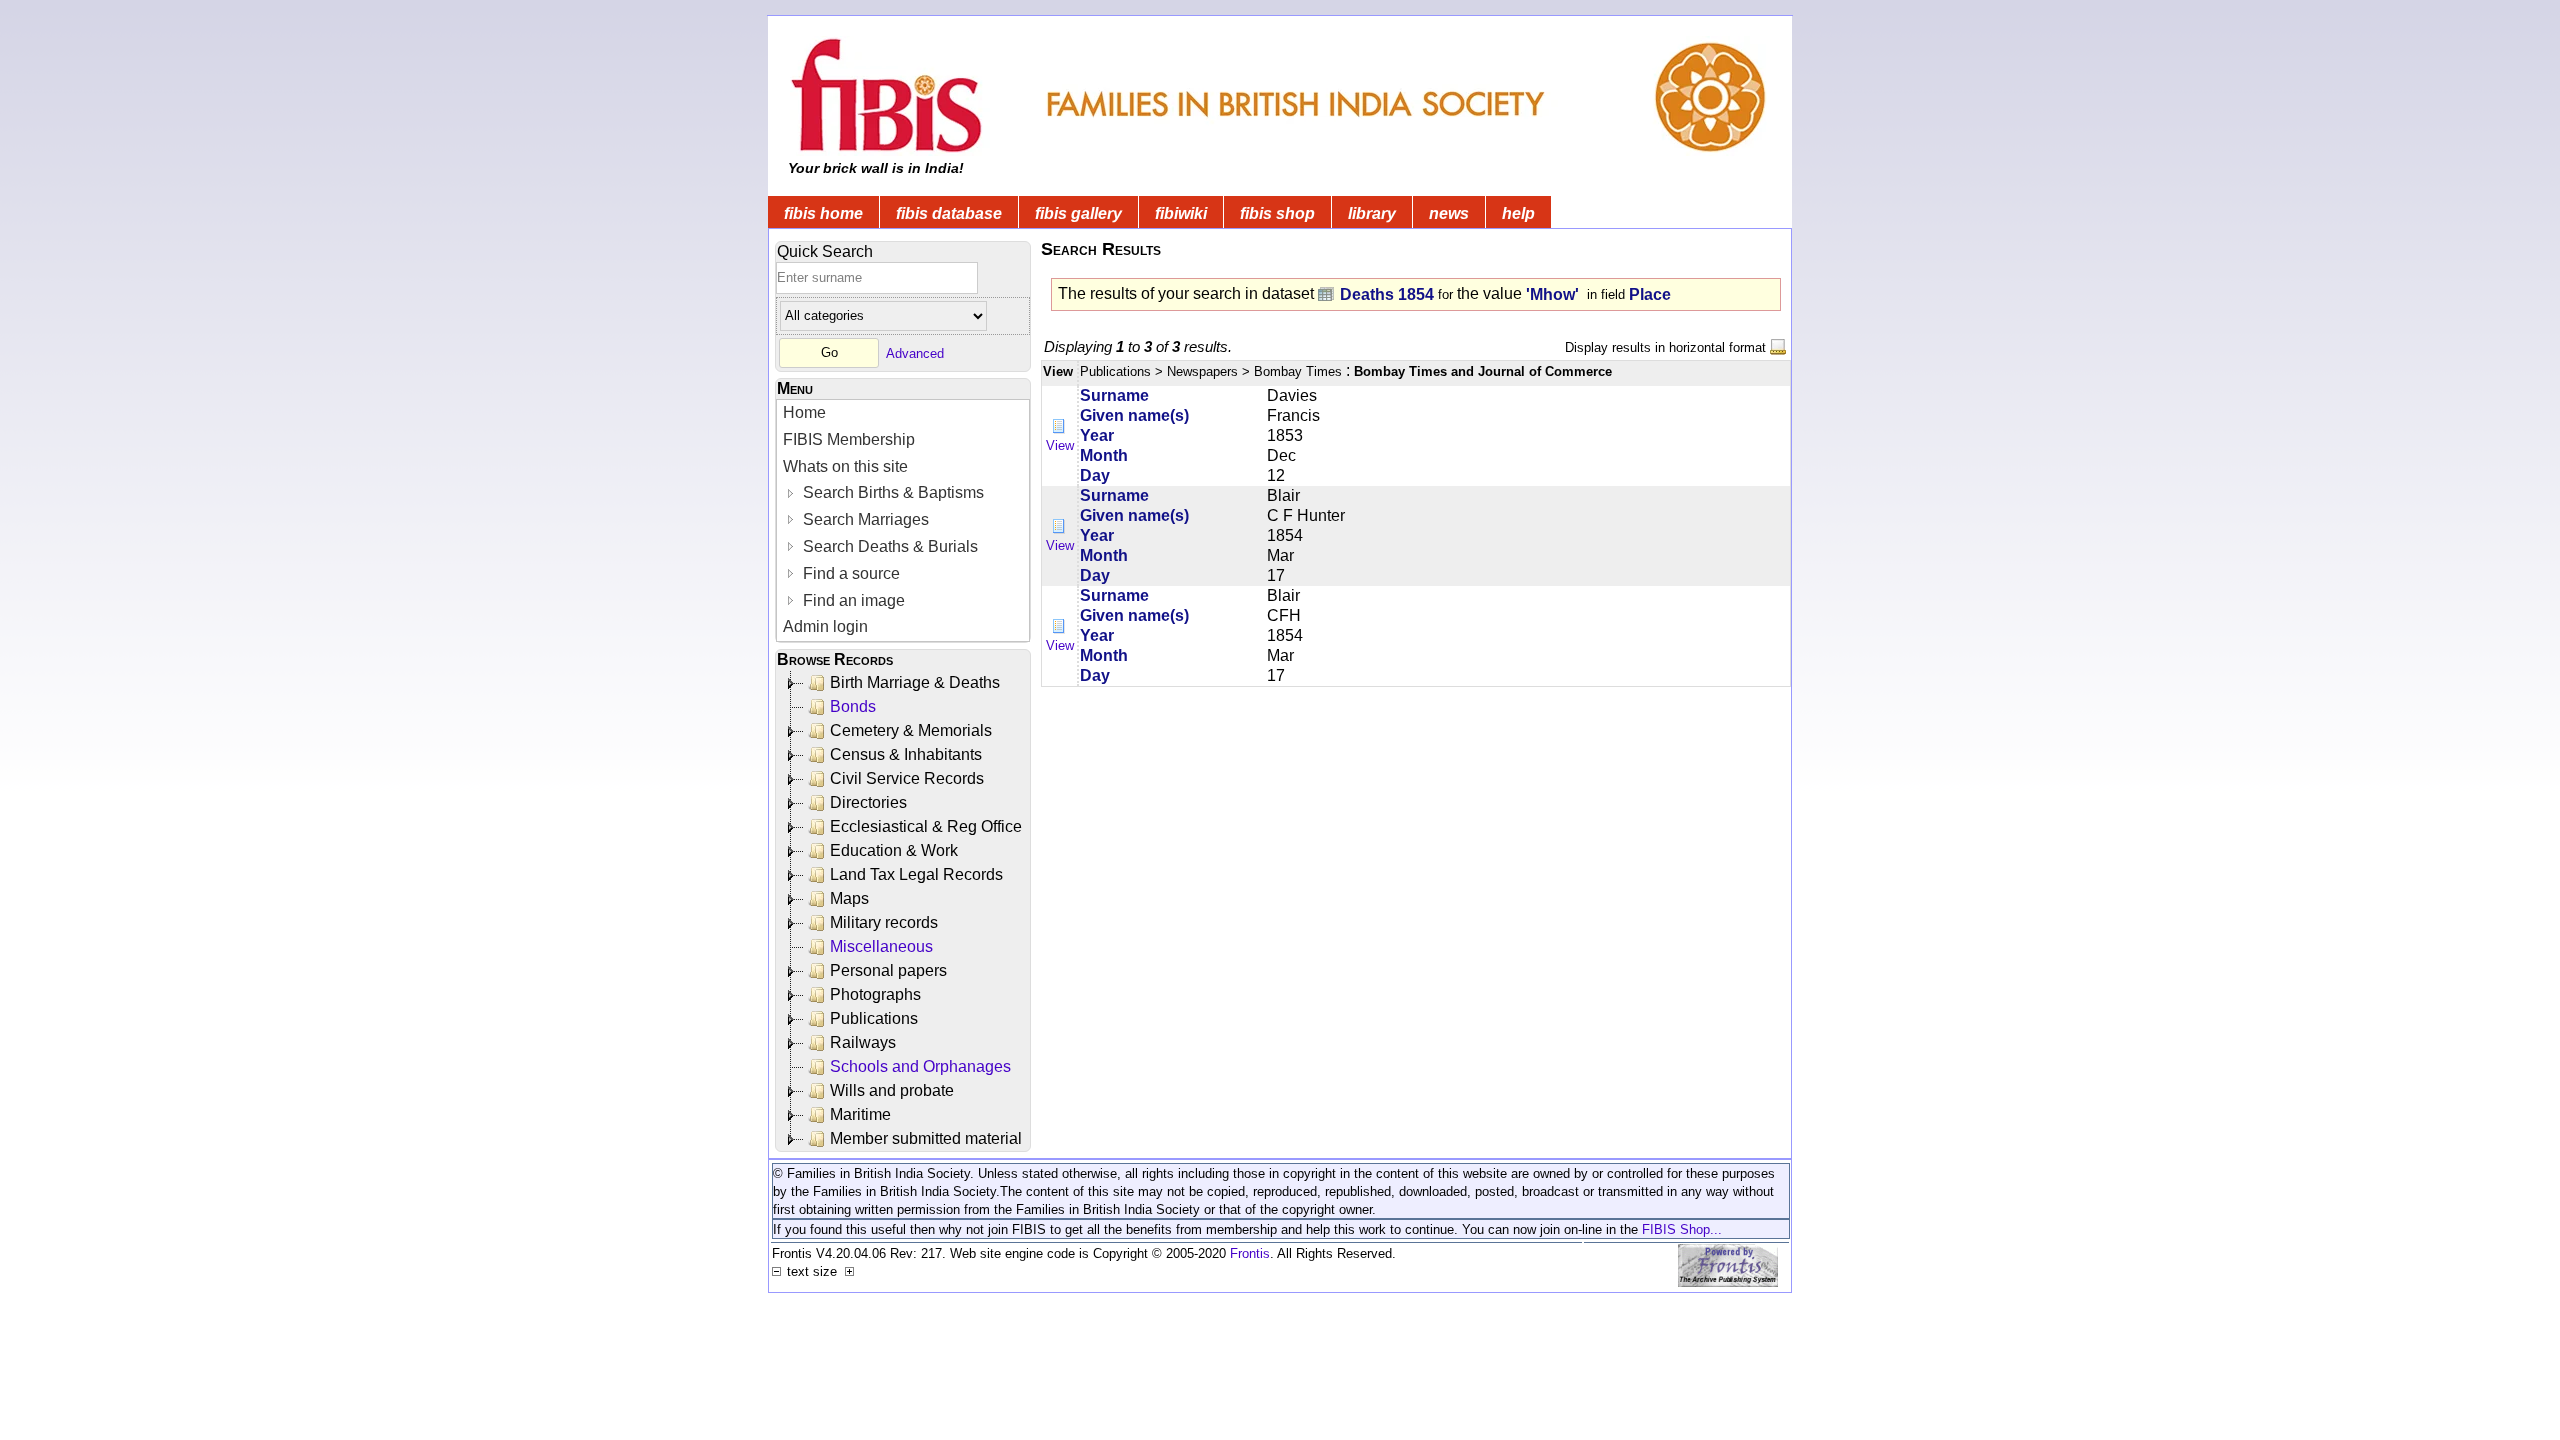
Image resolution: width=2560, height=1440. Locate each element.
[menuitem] (903, 413)
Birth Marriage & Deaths (915, 682)
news (1449, 213)
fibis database (949, 213)
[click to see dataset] (1327, 293)
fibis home (823, 213)
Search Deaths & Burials (888, 546)
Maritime (860, 1114)
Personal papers (888, 970)
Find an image (852, 600)
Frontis (1250, 1253)
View (1060, 445)
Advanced (915, 352)
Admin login (825, 626)
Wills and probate (892, 1090)
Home (804, 412)
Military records (884, 922)
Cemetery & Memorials (911, 730)
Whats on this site (845, 466)
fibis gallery (1078, 213)
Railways (863, 1042)
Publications (874, 1018)
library (1372, 213)
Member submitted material (926, 1138)
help (1518, 213)
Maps (849, 898)
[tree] (904, 911)
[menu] (903, 520)
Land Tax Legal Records (916, 874)
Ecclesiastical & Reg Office (926, 826)
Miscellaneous (881, 946)
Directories (868, 802)
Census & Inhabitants (906, 754)
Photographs (875, 994)
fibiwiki (1181, 213)
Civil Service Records (907, 778)
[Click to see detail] (1060, 425)
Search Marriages (864, 519)
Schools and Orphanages (920, 1066)
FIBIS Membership (849, 439)
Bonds (853, 706)
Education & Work (894, 850)
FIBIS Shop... (1682, 1229)
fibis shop (1277, 213)
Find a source (849, 573)
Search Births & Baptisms (891, 492)
